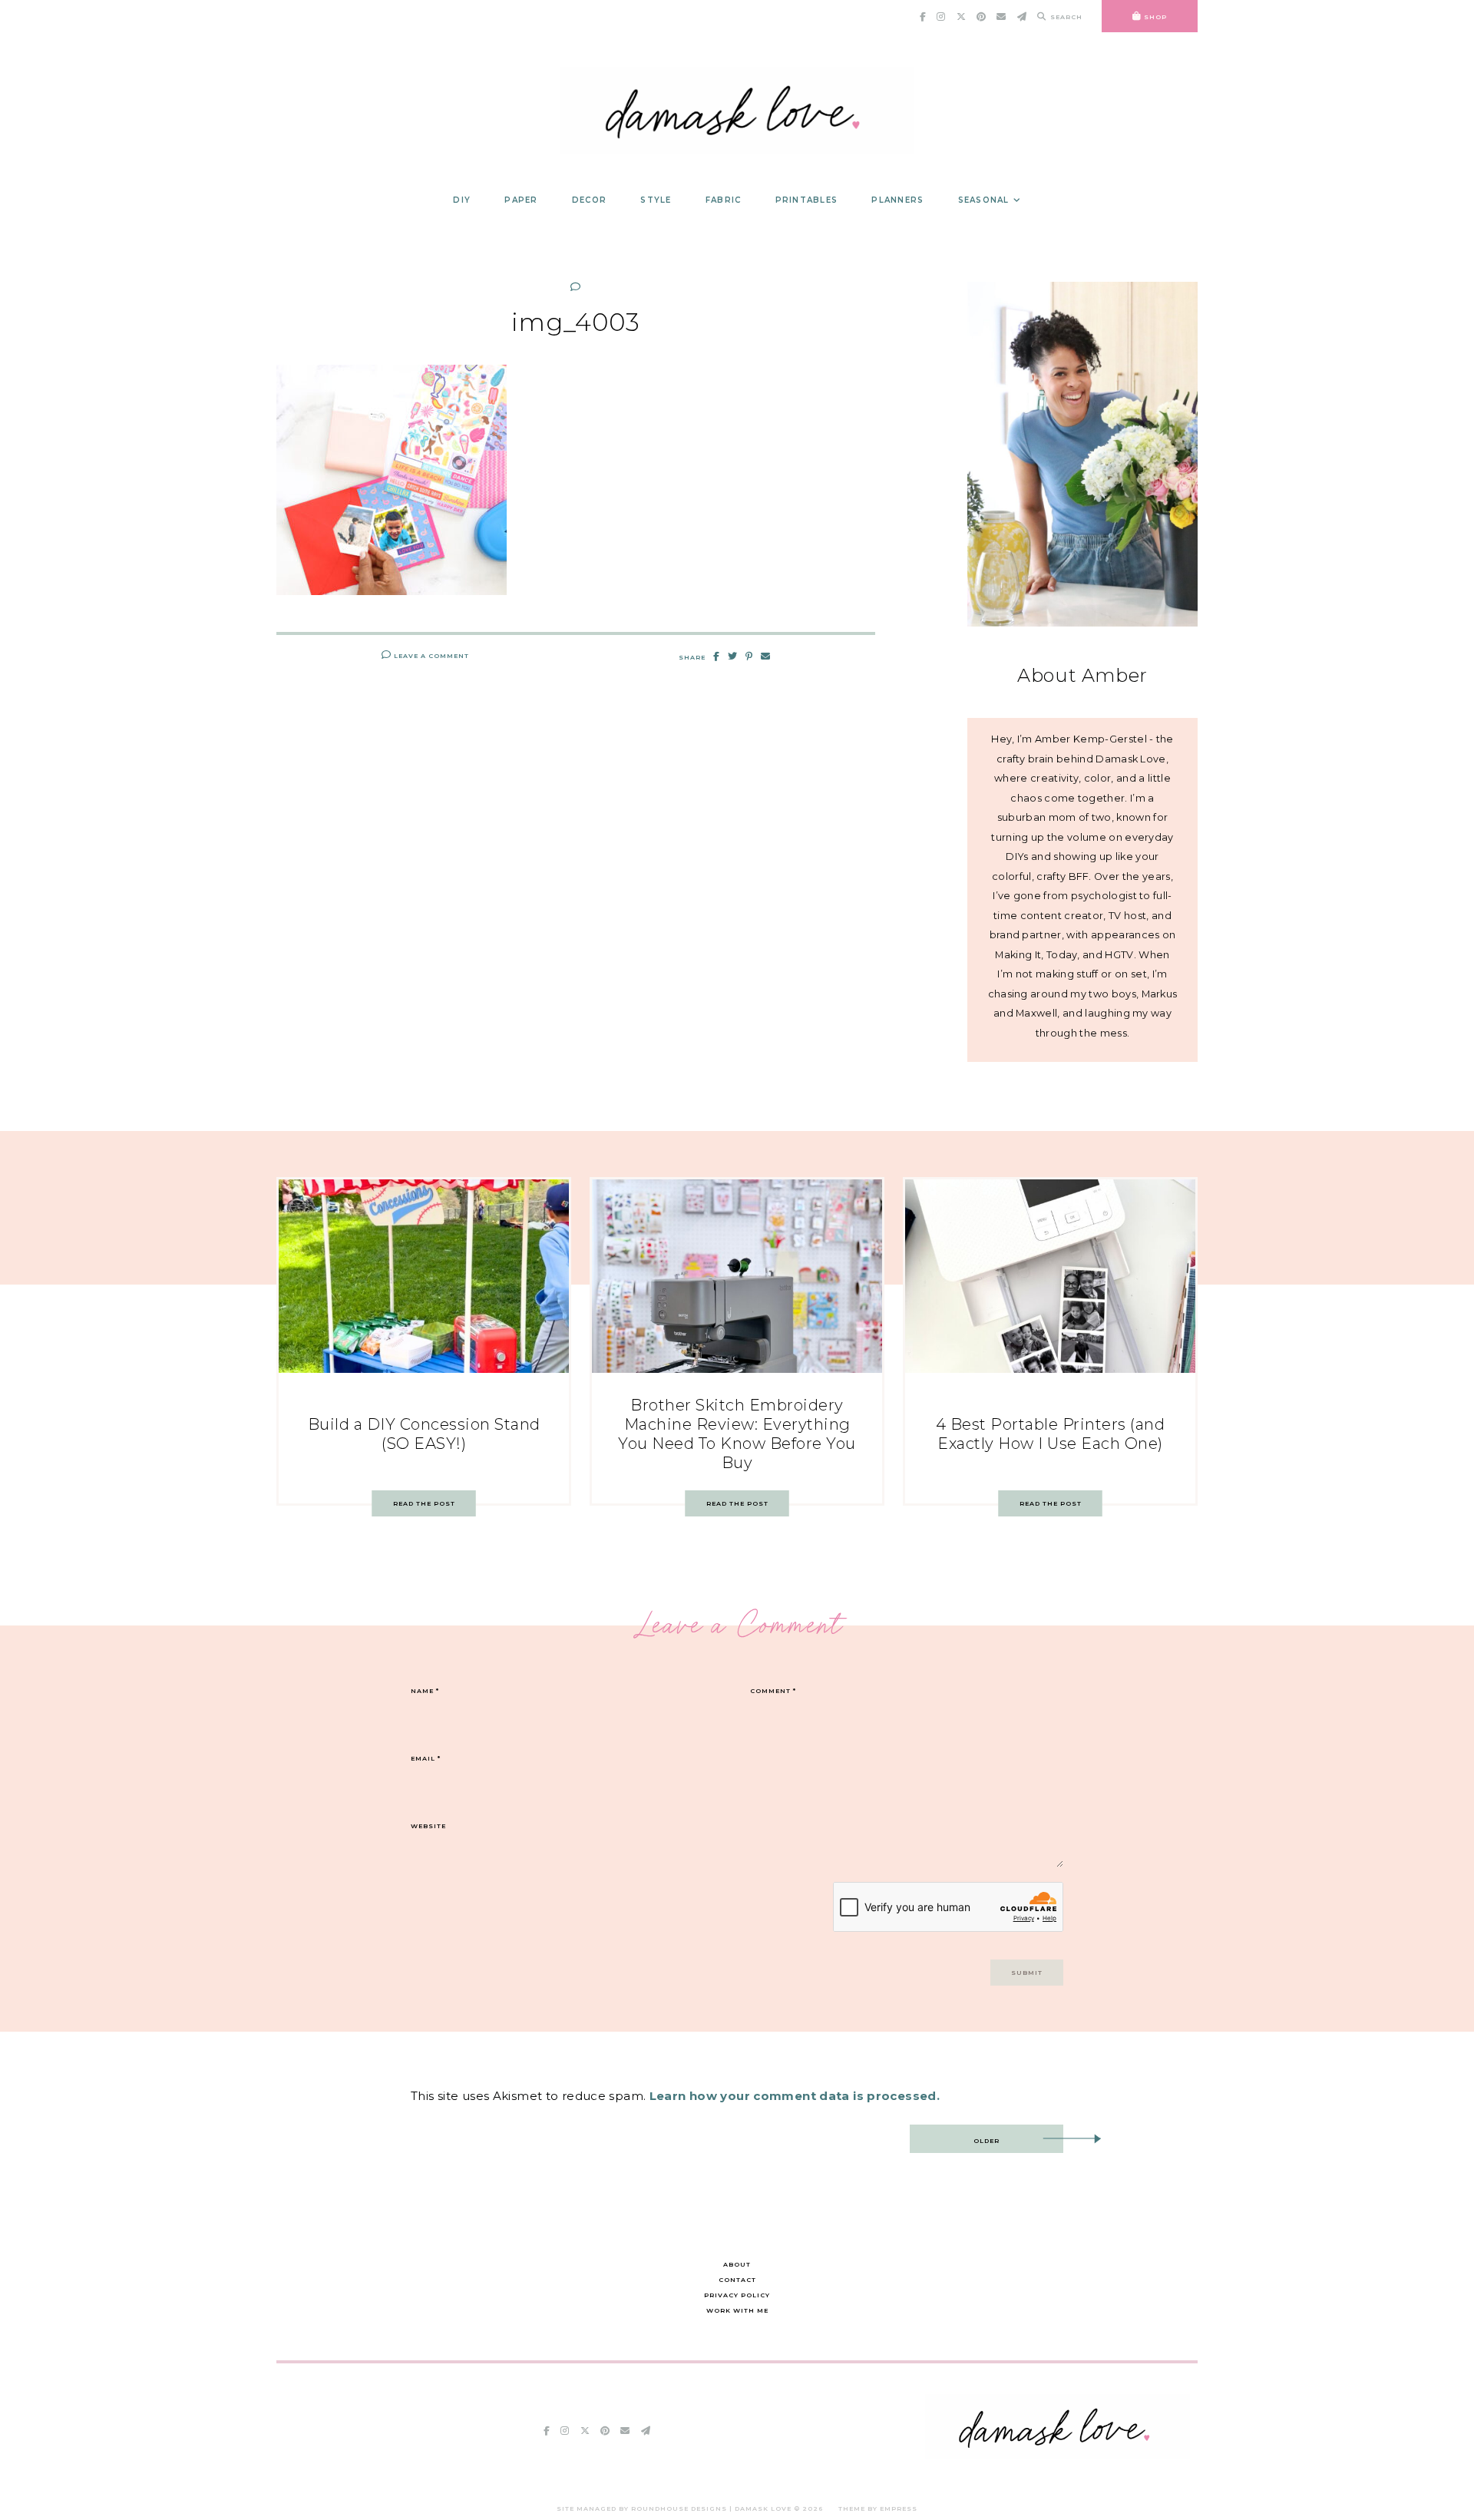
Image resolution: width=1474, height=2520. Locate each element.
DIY (462, 200)
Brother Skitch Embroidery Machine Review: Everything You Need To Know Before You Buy (737, 1434)
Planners (897, 200)
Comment (773, 1691)
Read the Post (424, 1503)
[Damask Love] (1058, 2455)
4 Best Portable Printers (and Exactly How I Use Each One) (1051, 1434)
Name (425, 1691)
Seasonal (984, 200)
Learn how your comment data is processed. (795, 2096)
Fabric (724, 200)
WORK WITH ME (737, 2310)
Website (428, 1826)
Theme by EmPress (878, 2508)
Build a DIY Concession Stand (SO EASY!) (424, 1434)
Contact (737, 2280)
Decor (589, 200)
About (737, 2264)
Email (426, 1758)
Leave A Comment (430, 656)
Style (656, 200)
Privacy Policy (737, 2295)
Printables (807, 200)
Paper (521, 200)
